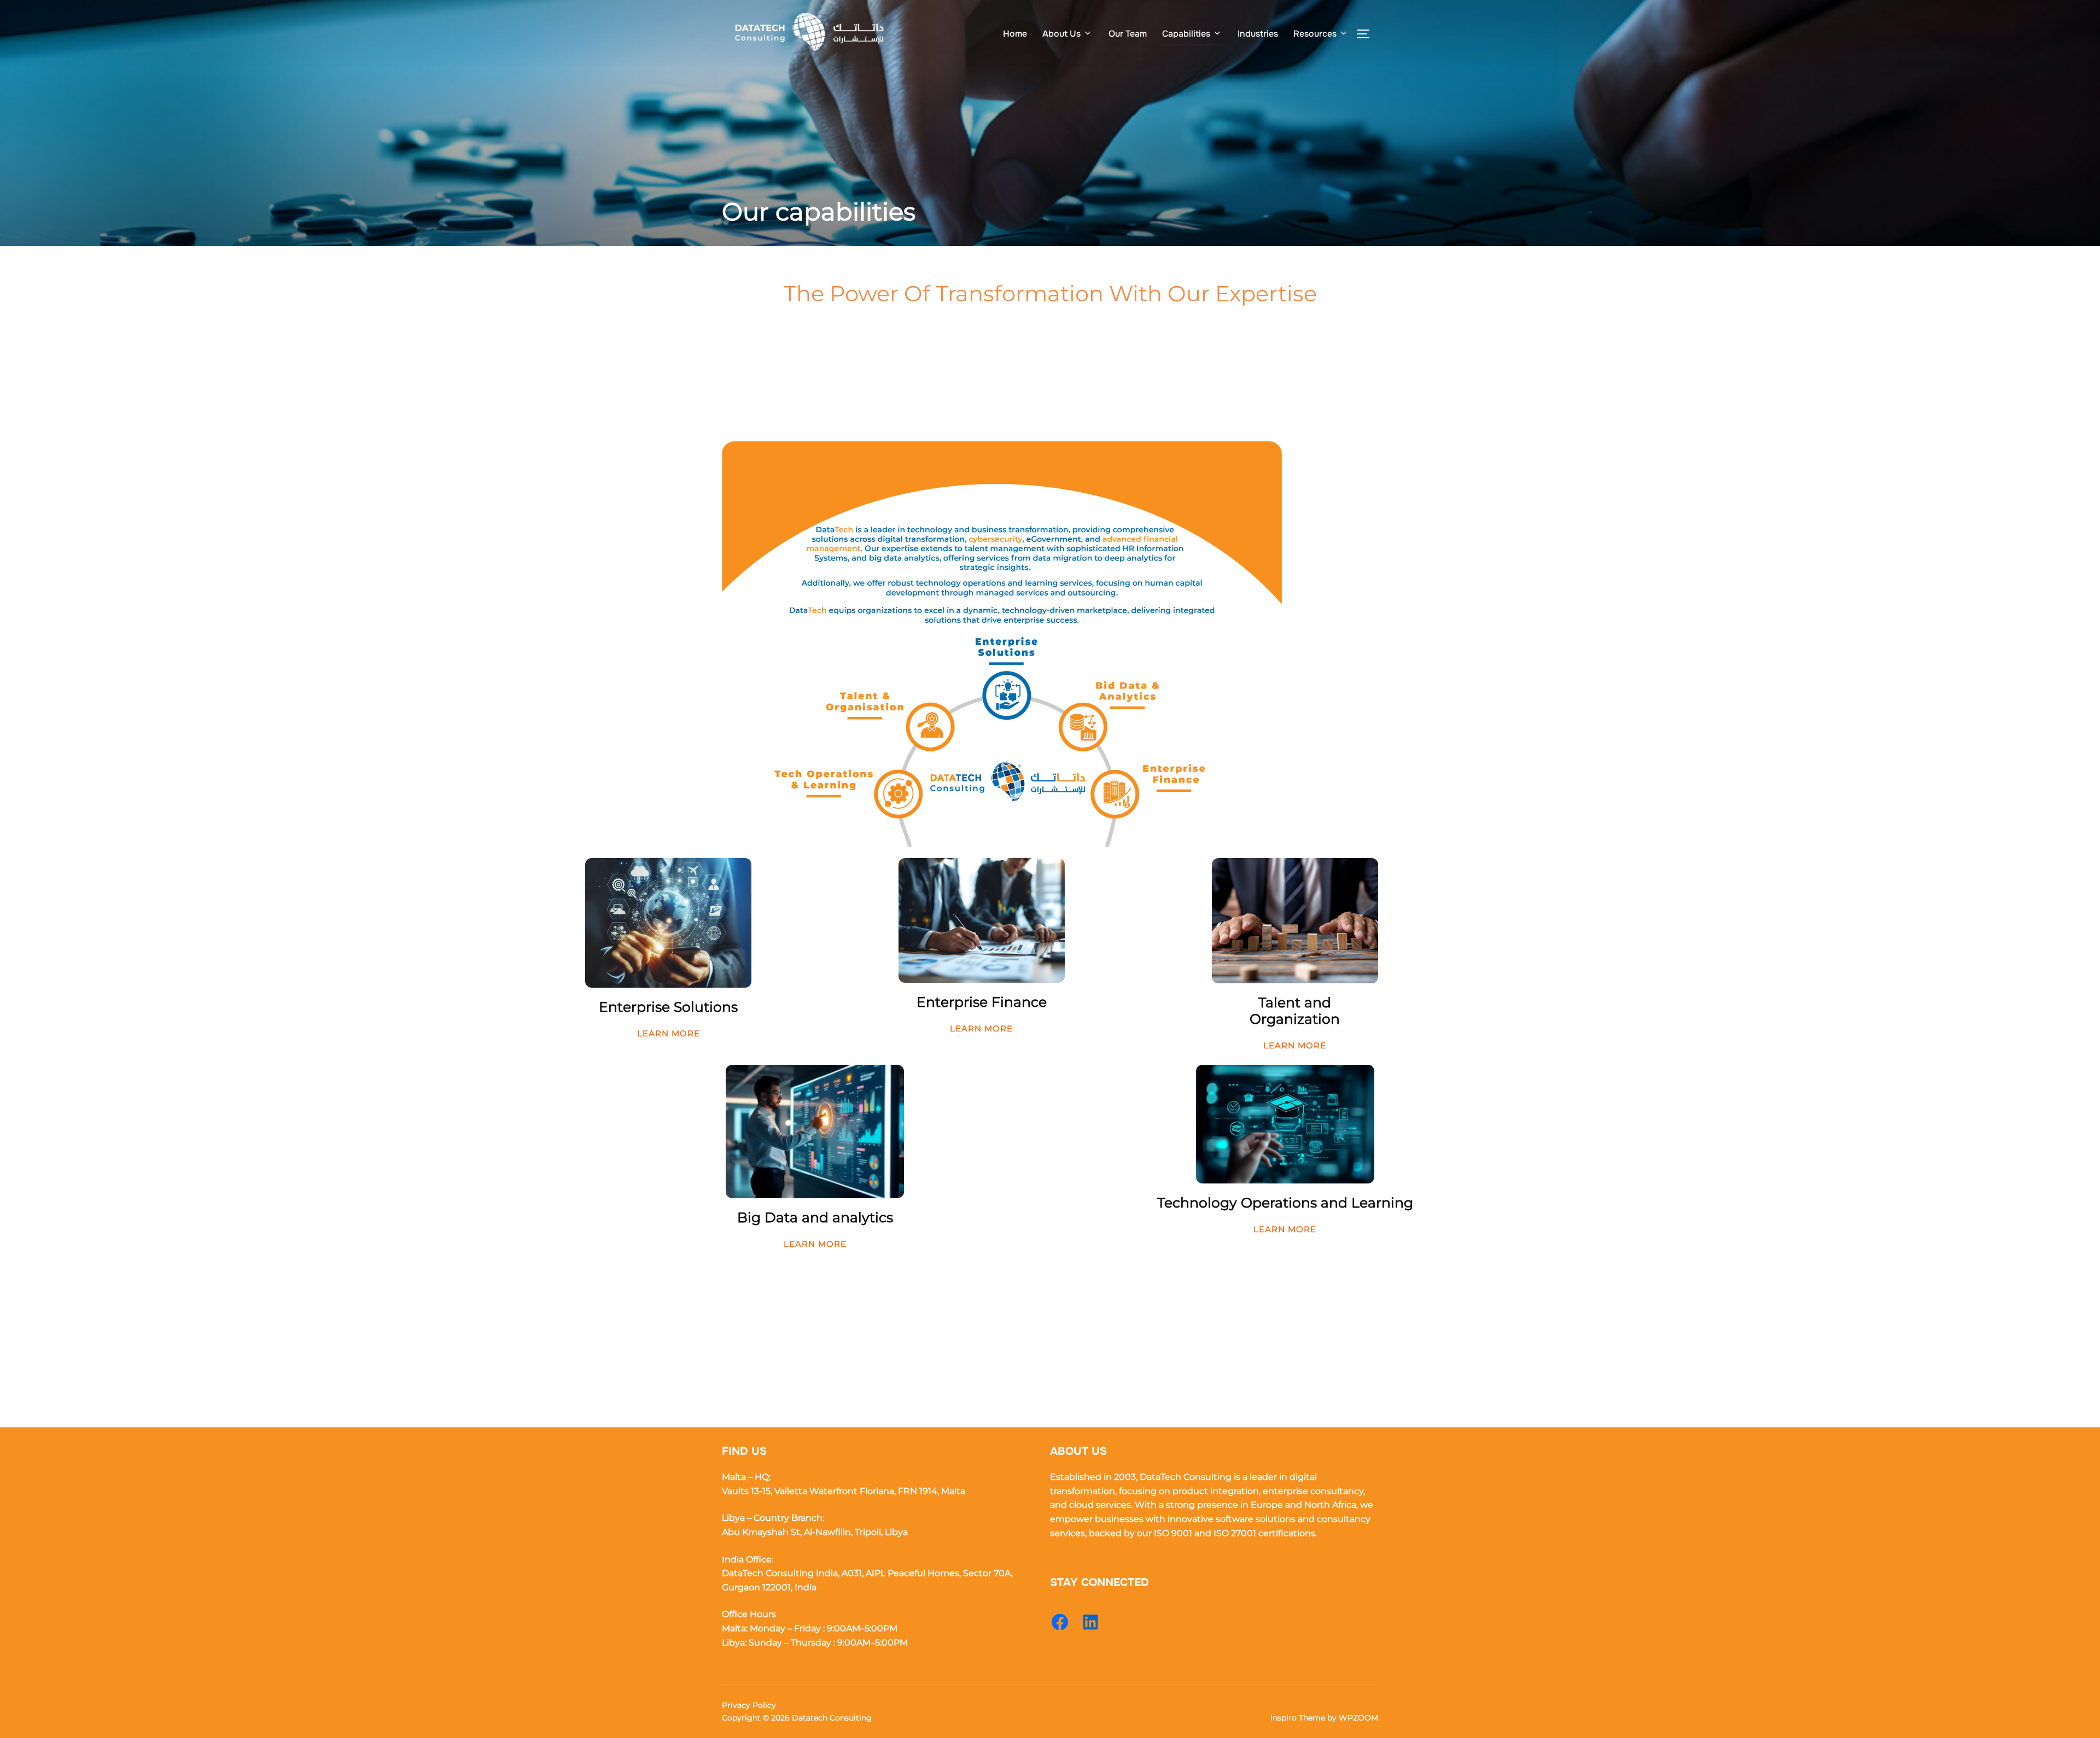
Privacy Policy (749, 1705)
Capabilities (1186, 34)
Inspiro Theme (1298, 1718)
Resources (1315, 34)
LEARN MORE (669, 1033)
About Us (1061, 34)
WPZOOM (1358, 1718)
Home (1015, 34)
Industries (1258, 34)
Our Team (1128, 34)
